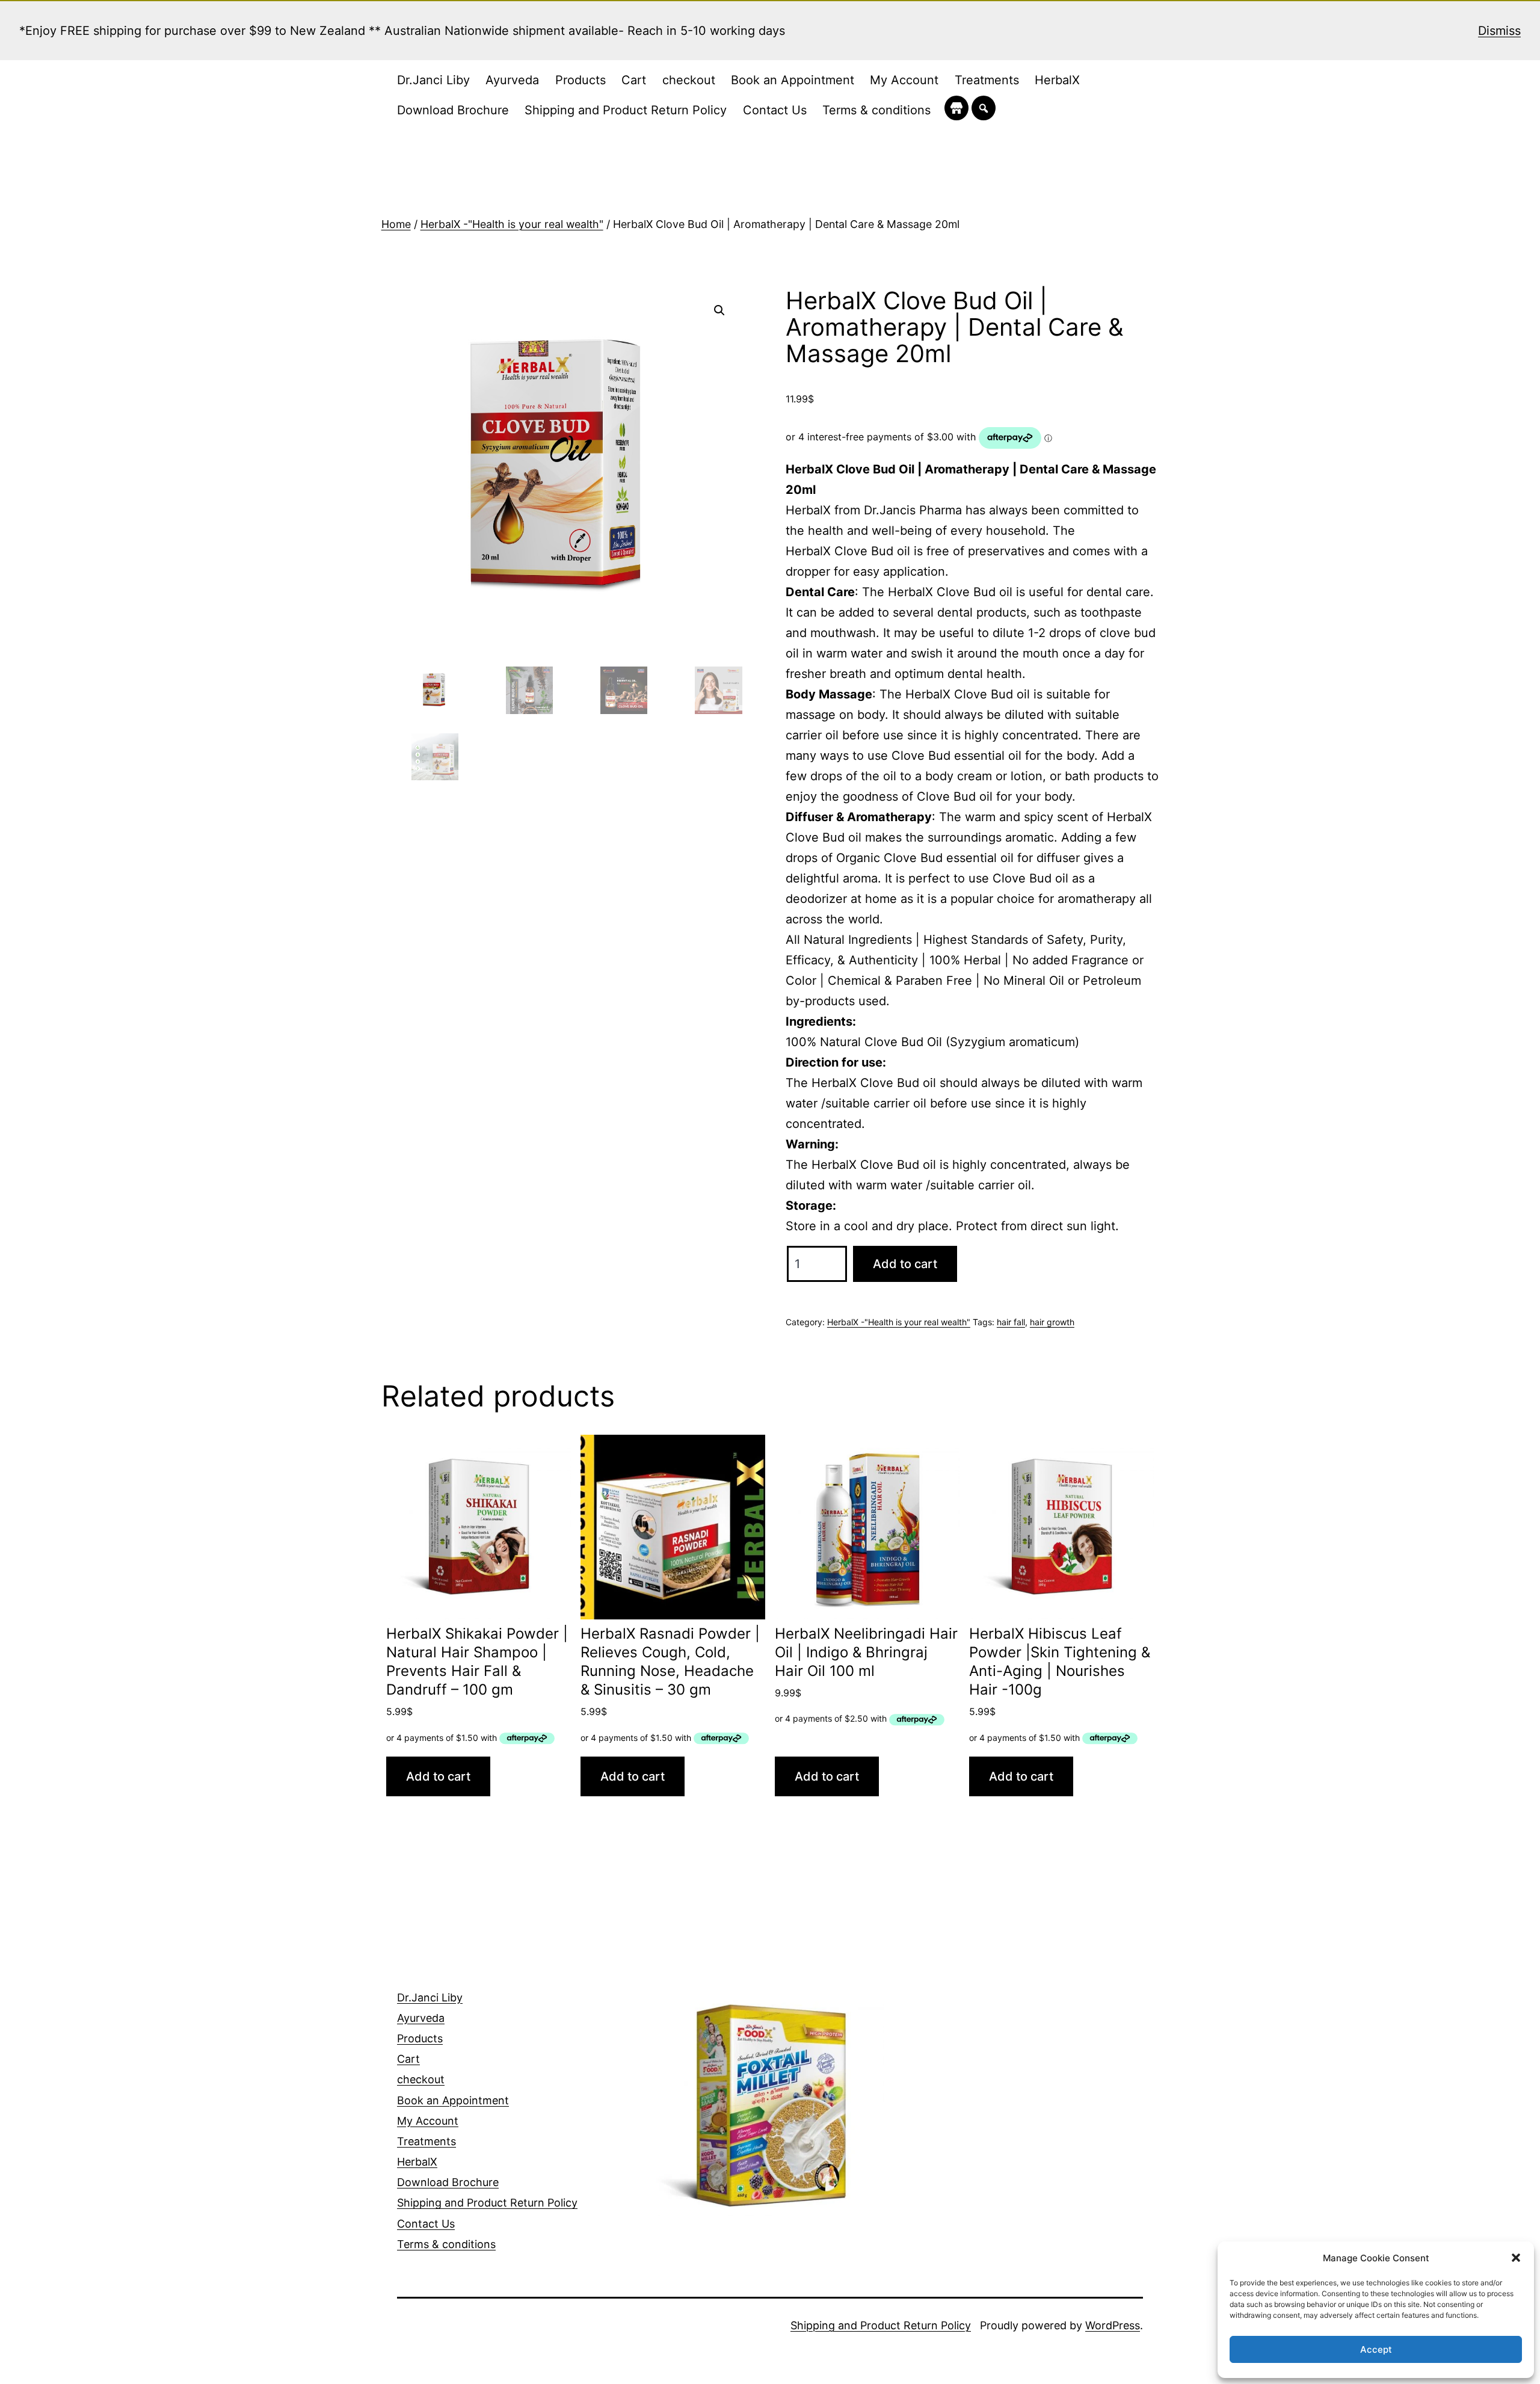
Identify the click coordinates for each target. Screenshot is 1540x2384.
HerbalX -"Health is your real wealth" (512, 224)
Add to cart (905, 1264)
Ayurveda (512, 80)
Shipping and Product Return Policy (626, 110)
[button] (1516, 2258)
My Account (904, 80)
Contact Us (775, 110)
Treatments (987, 80)
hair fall (1011, 1322)
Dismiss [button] (1499, 31)
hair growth (1052, 1322)
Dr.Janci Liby (433, 80)
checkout (689, 80)
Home (396, 224)
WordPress (1113, 2325)
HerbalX (1057, 80)
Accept (1376, 2349)
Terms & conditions (876, 110)
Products (581, 80)
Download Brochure (453, 110)
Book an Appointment (793, 80)
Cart (634, 80)
